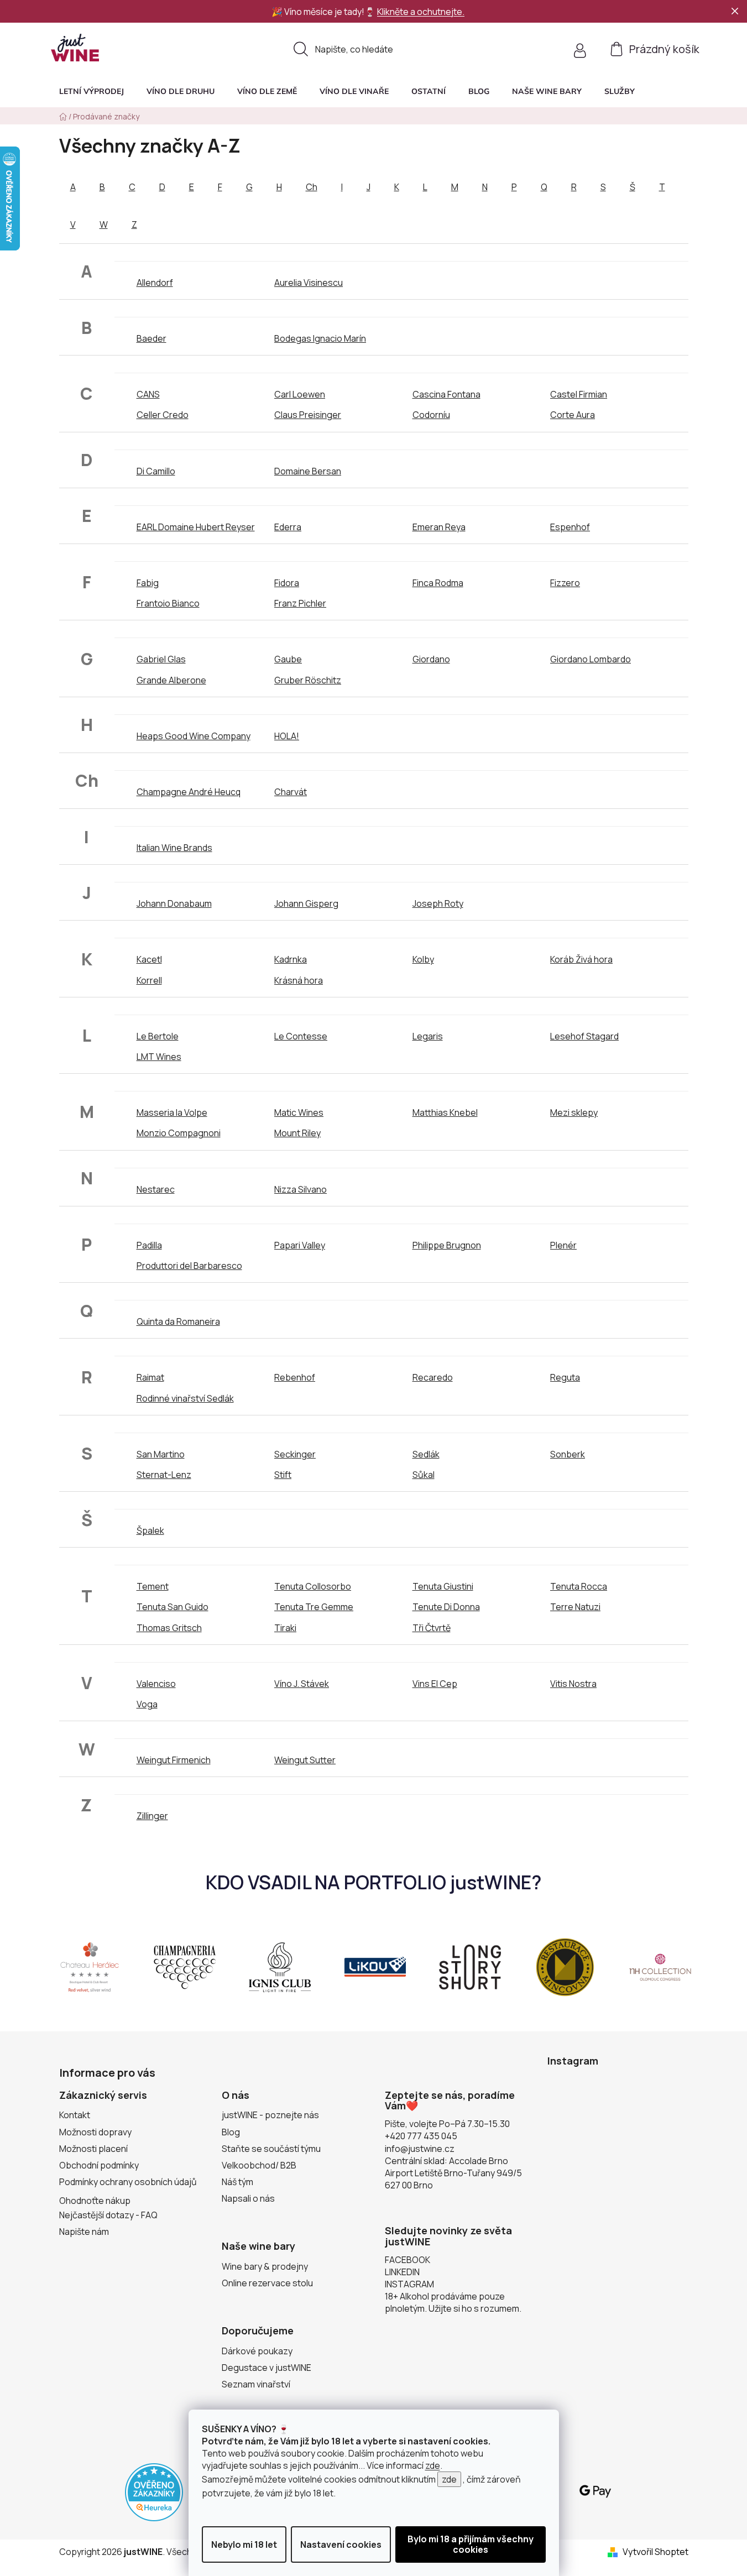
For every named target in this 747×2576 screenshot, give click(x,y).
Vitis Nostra (573, 1684)
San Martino (161, 1454)
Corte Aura (573, 415)
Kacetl (149, 959)
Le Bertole (158, 1036)
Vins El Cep (435, 1684)
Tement (153, 1586)
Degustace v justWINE (267, 2368)
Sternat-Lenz (164, 1475)
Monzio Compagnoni (179, 1133)
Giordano (431, 659)
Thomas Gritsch (169, 1628)
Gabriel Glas (161, 659)
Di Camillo (156, 471)
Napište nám (84, 2232)
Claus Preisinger (308, 415)
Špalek (150, 1530)
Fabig (148, 583)
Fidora (287, 583)
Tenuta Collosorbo (313, 1586)
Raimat (150, 1377)
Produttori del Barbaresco (189, 1266)
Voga (147, 1704)
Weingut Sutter (305, 1760)
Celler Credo (163, 415)
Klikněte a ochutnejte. (421, 12)
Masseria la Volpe (172, 1112)
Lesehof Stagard (584, 1036)
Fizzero (565, 583)
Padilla (149, 1245)
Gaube (288, 659)
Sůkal (424, 1475)
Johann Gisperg (306, 903)
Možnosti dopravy (95, 2132)
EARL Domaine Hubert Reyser (196, 527)
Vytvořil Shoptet (655, 2552)
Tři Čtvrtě (432, 1628)
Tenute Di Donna (446, 1607)
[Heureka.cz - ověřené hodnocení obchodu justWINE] (154, 2491)
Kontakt (75, 2115)
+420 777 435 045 (421, 2136)
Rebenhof (295, 1377)
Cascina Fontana (446, 394)
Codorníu (431, 415)
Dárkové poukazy (257, 2351)
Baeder (152, 338)
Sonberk (568, 1454)
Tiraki (285, 1628)
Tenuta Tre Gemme (314, 1607)
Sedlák (426, 1454)
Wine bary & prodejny (265, 2266)
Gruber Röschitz (308, 680)
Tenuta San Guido (173, 1607)
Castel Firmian (579, 394)
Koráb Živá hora (581, 959)
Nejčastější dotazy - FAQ (108, 2215)
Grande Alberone (171, 680)
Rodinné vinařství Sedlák (185, 1398)
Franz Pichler (300, 603)
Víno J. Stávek (302, 1684)
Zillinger (152, 1816)
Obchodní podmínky (99, 2165)
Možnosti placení (93, 2149)
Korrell (149, 980)
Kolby (423, 959)
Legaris (428, 1036)
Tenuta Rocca (579, 1586)
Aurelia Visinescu (309, 283)
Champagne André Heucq (189, 792)
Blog (231, 2132)
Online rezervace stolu (267, 2283)
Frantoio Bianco (168, 603)
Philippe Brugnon (447, 1245)
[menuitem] (92, 91)
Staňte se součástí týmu (271, 2149)
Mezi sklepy (574, 1112)
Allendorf (155, 283)
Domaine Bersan (308, 471)
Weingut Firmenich (174, 1760)
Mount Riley (297, 1133)
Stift (283, 1475)
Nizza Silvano (301, 1189)
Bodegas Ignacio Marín (320, 338)
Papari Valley (300, 1245)
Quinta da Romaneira (178, 1321)
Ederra (288, 527)
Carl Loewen (300, 394)
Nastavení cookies (341, 2544)
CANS (148, 394)
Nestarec (156, 1189)
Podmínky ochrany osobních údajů (128, 2182)
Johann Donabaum (174, 903)
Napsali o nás (248, 2198)
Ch (312, 187)
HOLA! (287, 736)
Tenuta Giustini (443, 1586)
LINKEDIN (402, 2272)
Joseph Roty (438, 903)
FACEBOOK (408, 2260)
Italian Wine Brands (174, 848)
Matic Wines (299, 1112)
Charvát (291, 792)
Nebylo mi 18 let (244, 2544)
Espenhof (570, 527)
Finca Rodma (438, 583)
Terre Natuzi (575, 1607)
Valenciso (156, 1684)
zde (433, 2465)
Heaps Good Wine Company (194, 736)
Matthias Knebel (445, 1112)
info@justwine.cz (420, 2149)
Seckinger (295, 1454)
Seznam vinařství (256, 2384)
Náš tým (237, 2182)
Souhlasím (471, 2544)
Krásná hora (299, 980)
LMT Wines (159, 1057)
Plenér (563, 1245)
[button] (620, 91)
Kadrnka (291, 959)
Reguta (565, 1377)
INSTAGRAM (409, 2284)
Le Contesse (301, 1036)
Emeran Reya (439, 527)
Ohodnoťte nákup (95, 2201)
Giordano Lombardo (591, 659)
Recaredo (433, 1377)
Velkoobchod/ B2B (259, 2165)
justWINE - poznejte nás (270, 2115)
